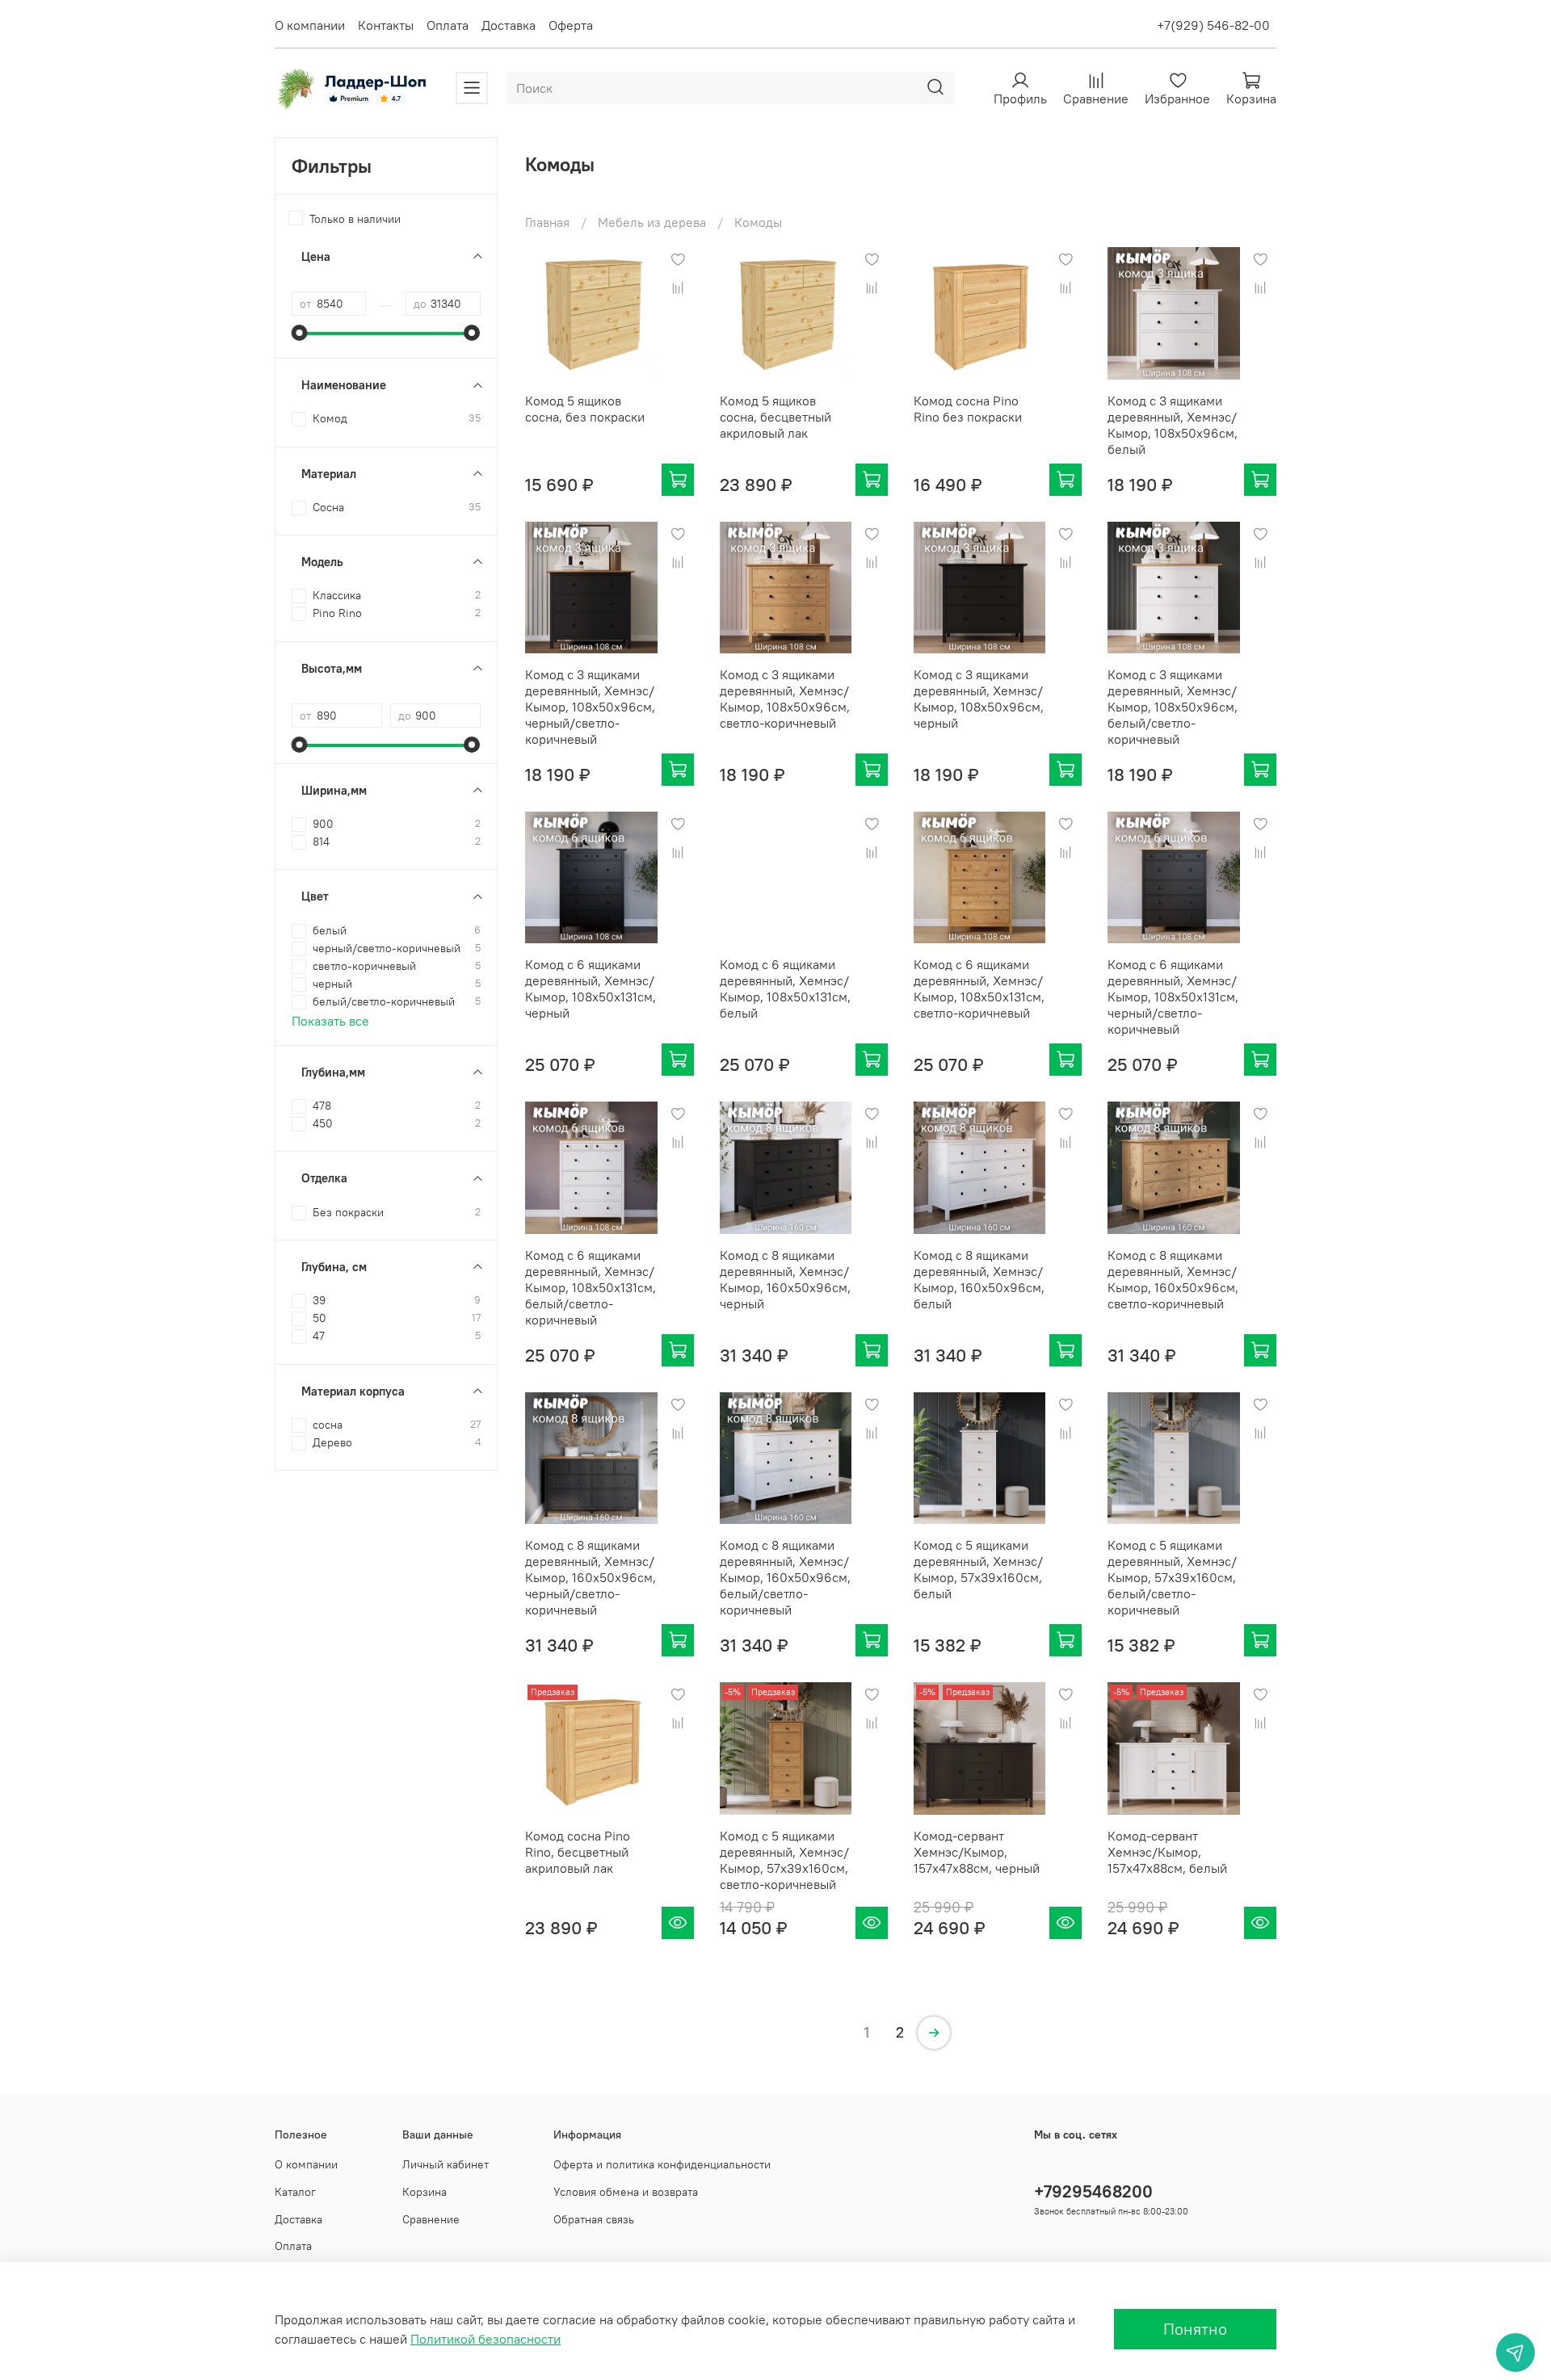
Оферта (571, 25)
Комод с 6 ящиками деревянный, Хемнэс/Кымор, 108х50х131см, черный (591, 989)
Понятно (1195, 2329)
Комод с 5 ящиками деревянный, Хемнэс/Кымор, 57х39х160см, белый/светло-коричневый (1172, 1577)
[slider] (300, 333)
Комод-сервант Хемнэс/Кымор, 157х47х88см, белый (1167, 1852)
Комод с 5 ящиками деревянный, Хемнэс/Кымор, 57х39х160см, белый (978, 1569)
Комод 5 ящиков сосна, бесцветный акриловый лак (775, 417)
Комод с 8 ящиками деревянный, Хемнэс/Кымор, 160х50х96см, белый (979, 1279)
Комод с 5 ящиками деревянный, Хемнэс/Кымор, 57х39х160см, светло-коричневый (784, 1860)
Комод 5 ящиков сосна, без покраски (585, 409)
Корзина (425, 2192)
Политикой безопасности (485, 2339)
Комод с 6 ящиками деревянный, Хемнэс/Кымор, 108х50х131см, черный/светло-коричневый (1173, 997)
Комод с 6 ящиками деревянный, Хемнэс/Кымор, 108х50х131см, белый (785, 989)
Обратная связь (594, 2219)
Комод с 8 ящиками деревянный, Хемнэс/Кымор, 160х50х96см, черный (785, 1279)
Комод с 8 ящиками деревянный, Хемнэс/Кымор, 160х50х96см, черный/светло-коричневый (591, 1577)
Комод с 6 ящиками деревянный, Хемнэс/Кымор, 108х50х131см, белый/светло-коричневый (591, 1287)
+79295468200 (1093, 2191)
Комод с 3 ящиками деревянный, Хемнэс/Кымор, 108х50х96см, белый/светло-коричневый (1173, 707)
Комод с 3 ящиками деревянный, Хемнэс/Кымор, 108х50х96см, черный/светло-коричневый (590, 707)
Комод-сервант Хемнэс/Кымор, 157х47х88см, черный (977, 1852)
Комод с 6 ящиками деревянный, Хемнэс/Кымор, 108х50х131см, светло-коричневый (979, 989)
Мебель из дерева (652, 222)
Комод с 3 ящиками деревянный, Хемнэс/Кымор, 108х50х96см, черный (979, 699)
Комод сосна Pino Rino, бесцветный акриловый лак (578, 1852)
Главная (547, 222)
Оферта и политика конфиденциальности (662, 2164)
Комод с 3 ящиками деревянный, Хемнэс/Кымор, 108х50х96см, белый (1173, 425)
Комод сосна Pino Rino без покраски (968, 409)
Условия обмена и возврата (626, 2192)
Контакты (386, 25)
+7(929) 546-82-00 (1213, 25)
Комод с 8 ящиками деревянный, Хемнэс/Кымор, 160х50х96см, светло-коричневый (1173, 1279)
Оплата (448, 25)
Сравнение (431, 2219)
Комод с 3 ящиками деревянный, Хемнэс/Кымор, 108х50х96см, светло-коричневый (785, 699)
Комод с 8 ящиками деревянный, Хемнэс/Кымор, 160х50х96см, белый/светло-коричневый (785, 1577)
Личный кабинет (446, 2164)
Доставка (509, 25)
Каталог (295, 2192)
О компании (310, 25)
